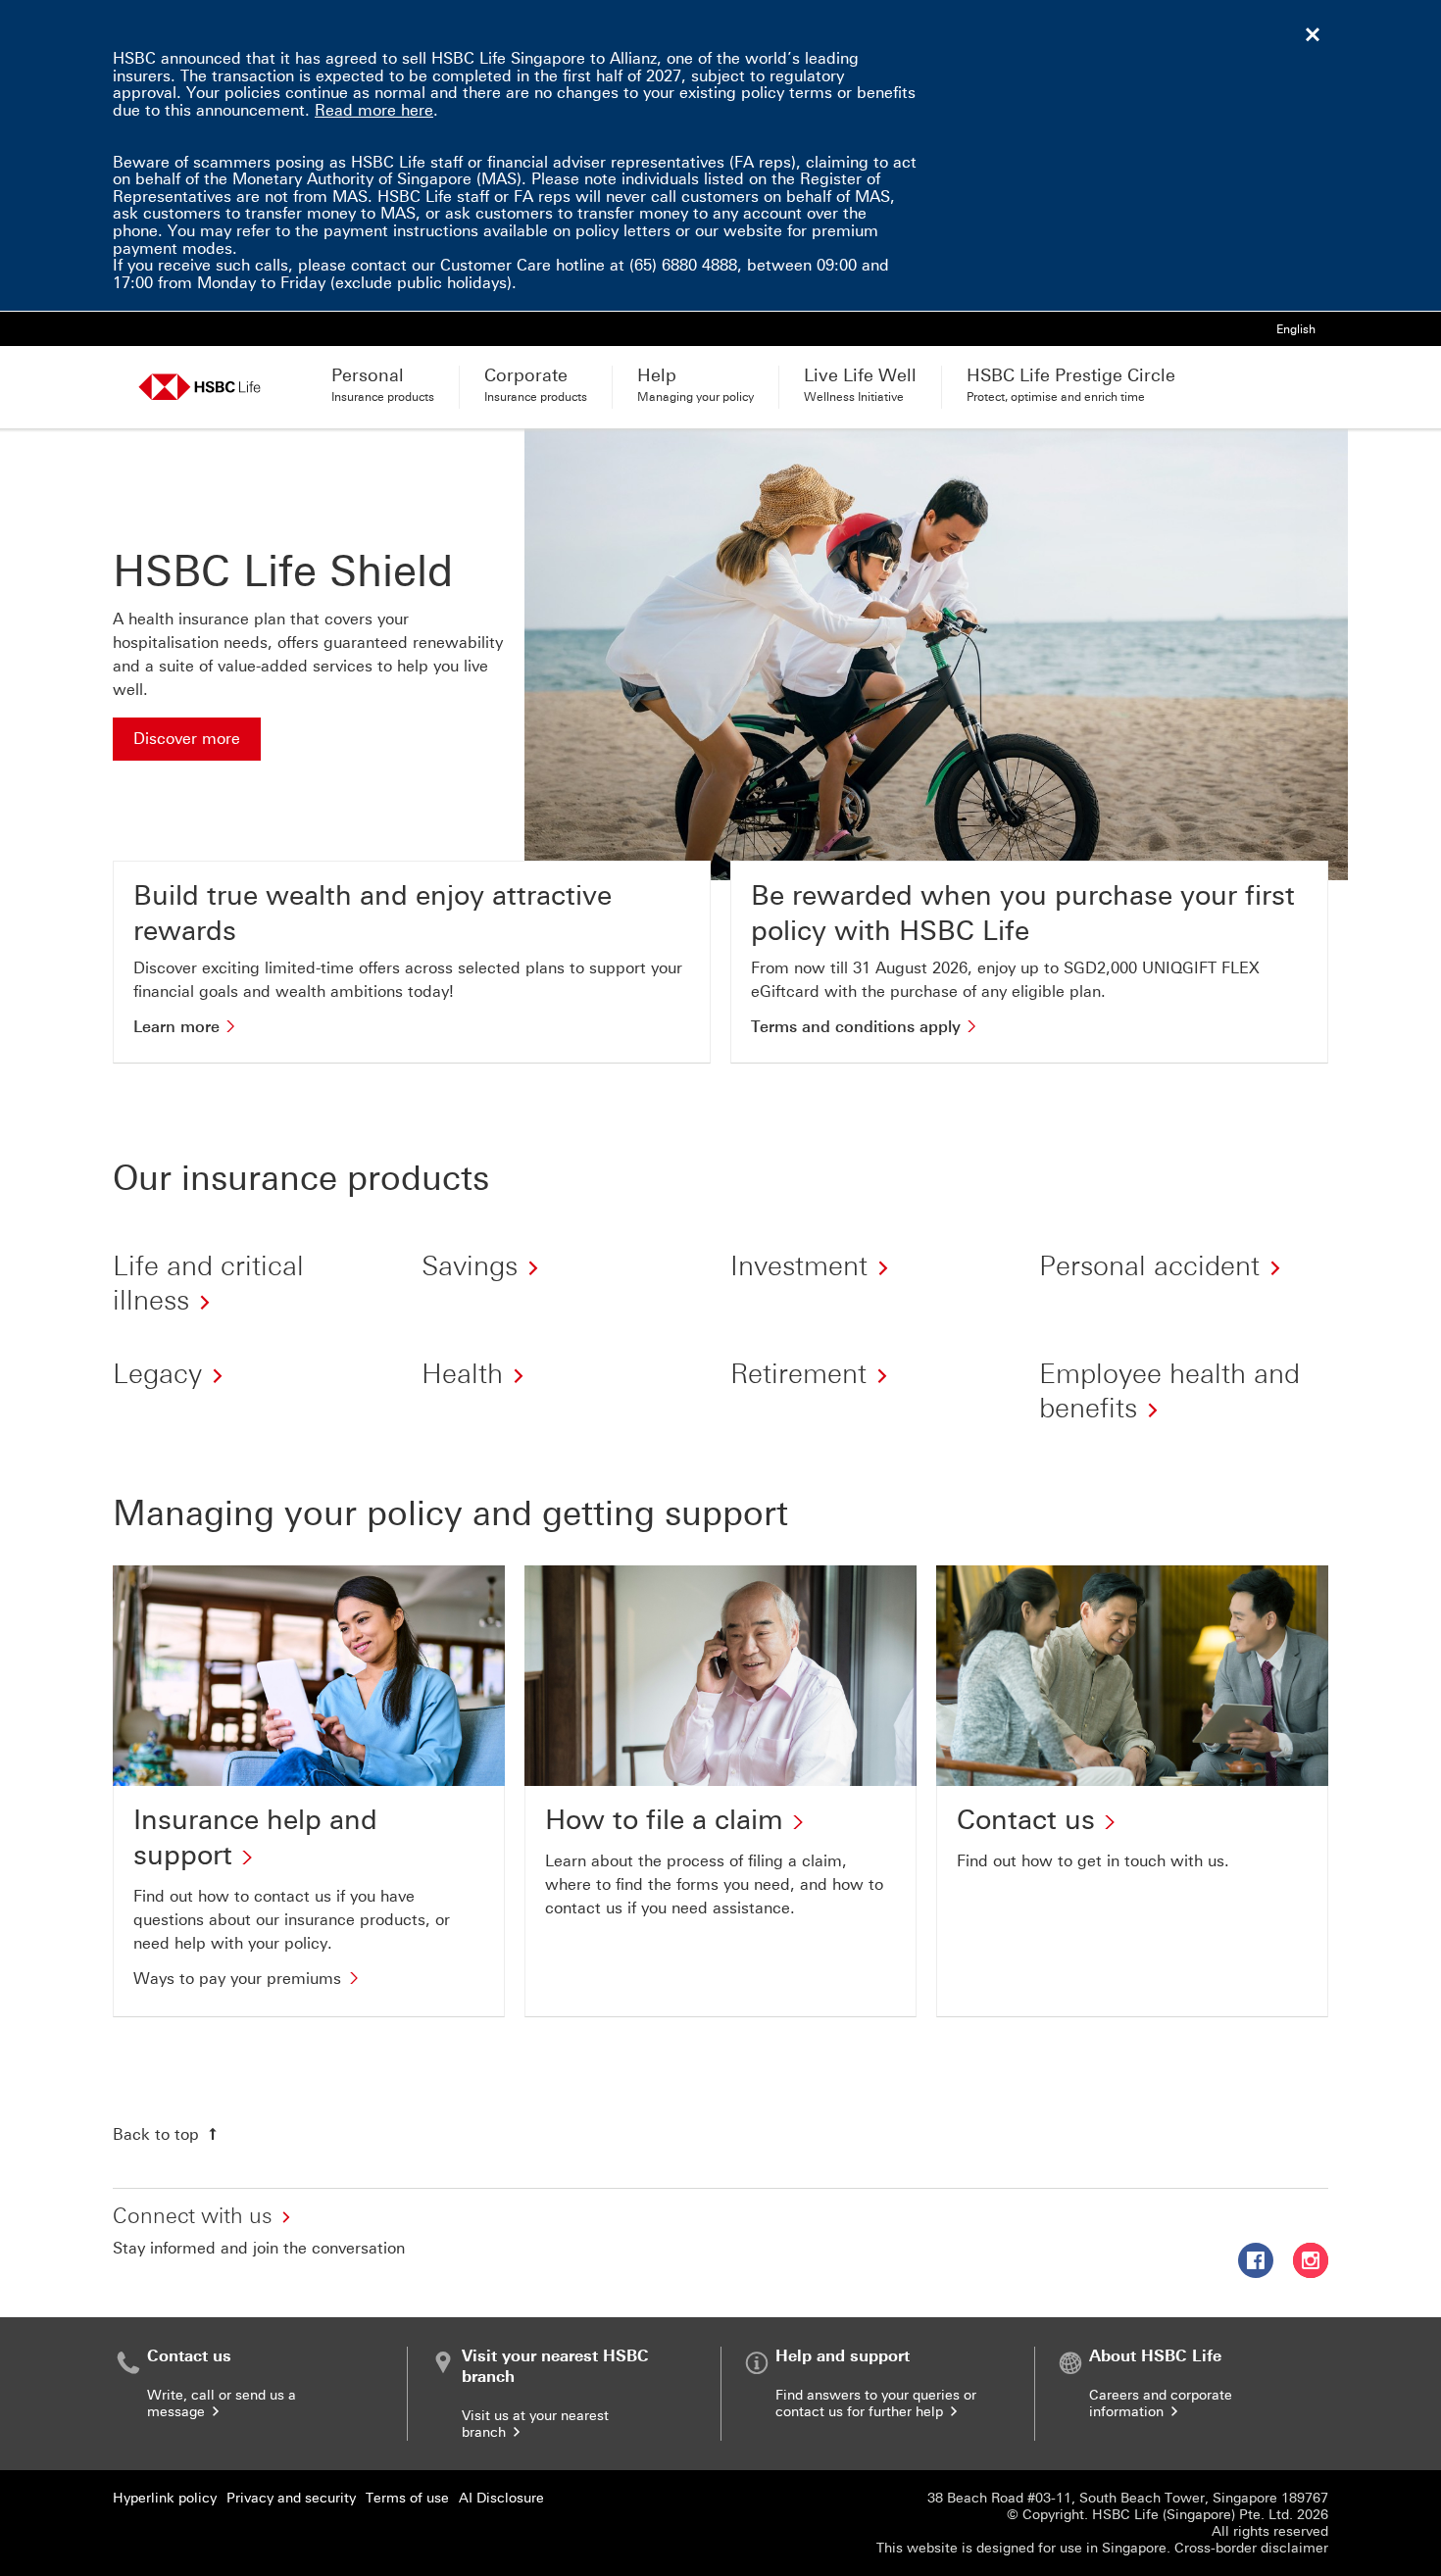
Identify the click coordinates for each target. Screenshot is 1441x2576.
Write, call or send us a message (222, 2403)
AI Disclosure (501, 2498)
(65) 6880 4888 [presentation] (683, 265)
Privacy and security (291, 2498)
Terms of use (407, 2498)
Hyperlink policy (165, 2498)
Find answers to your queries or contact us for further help (876, 2403)
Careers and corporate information (1161, 2403)
